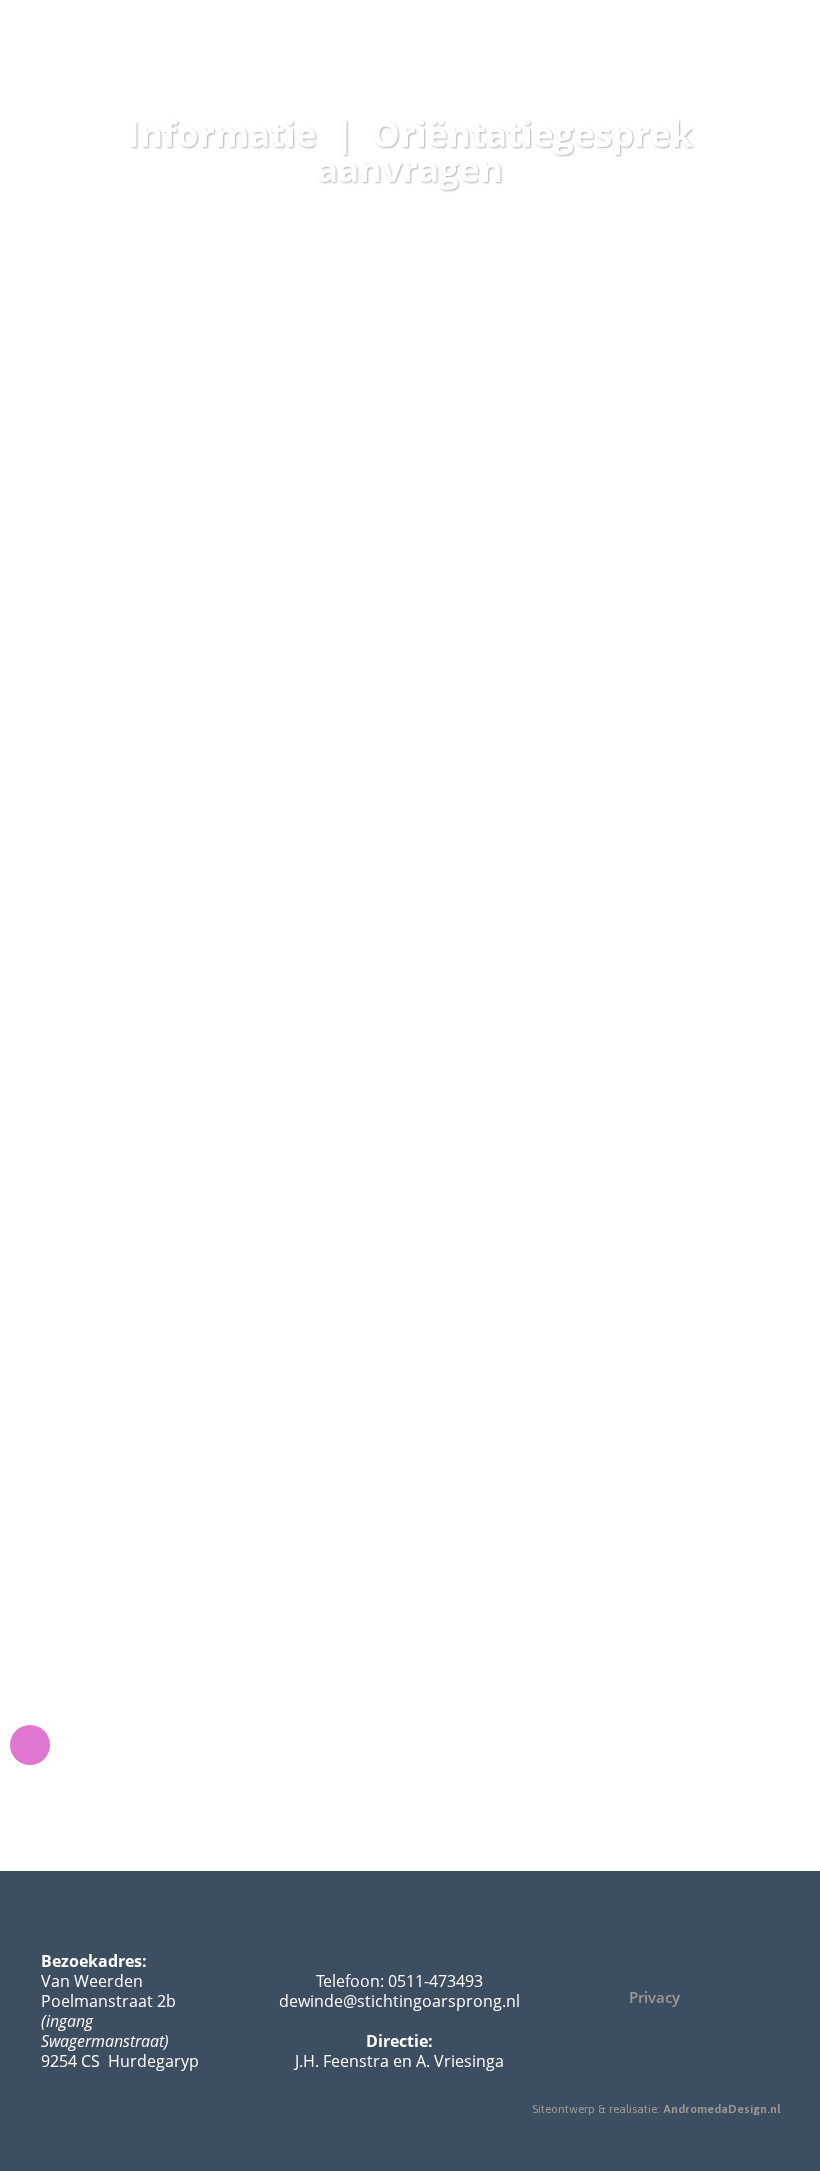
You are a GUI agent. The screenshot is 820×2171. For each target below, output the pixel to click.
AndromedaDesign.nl (722, 2109)
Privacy (654, 1997)
